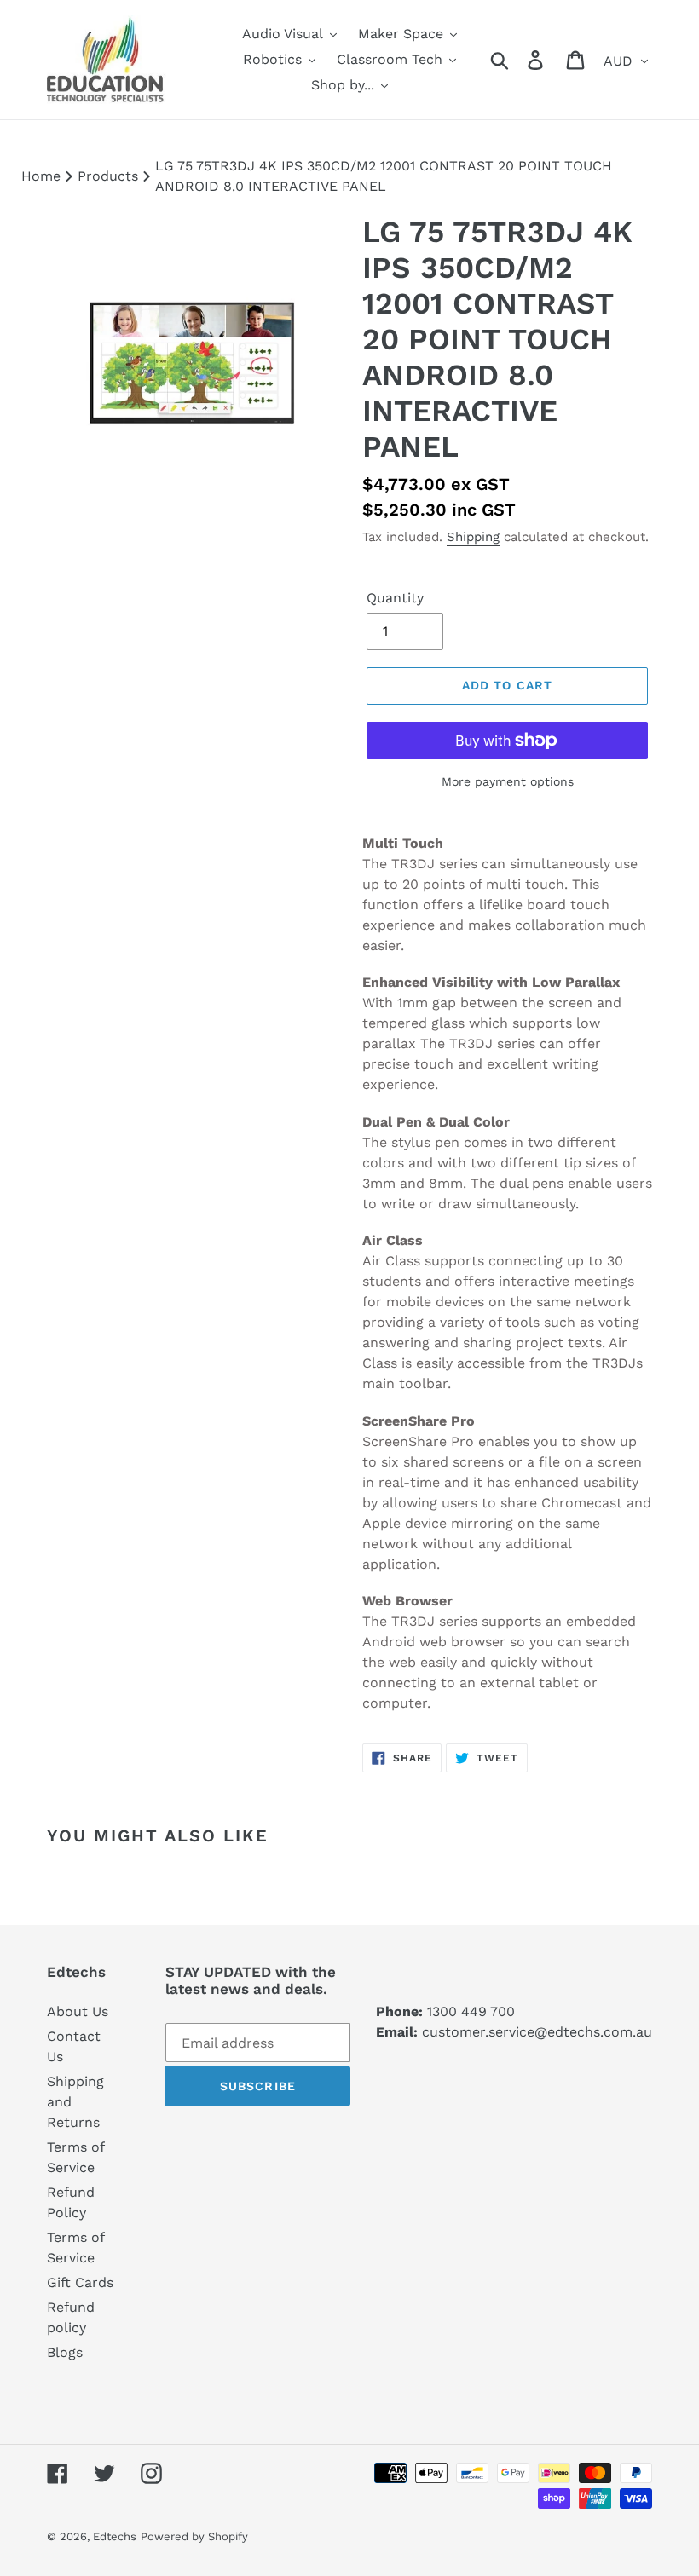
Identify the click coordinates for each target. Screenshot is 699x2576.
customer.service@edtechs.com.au (537, 2032)
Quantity (395, 598)
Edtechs (115, 2536)
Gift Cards (80, 2282)
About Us (78, 2011)
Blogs (65, 2352)
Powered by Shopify (194, 2536)
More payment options (508, 781)
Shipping (473, 537)
